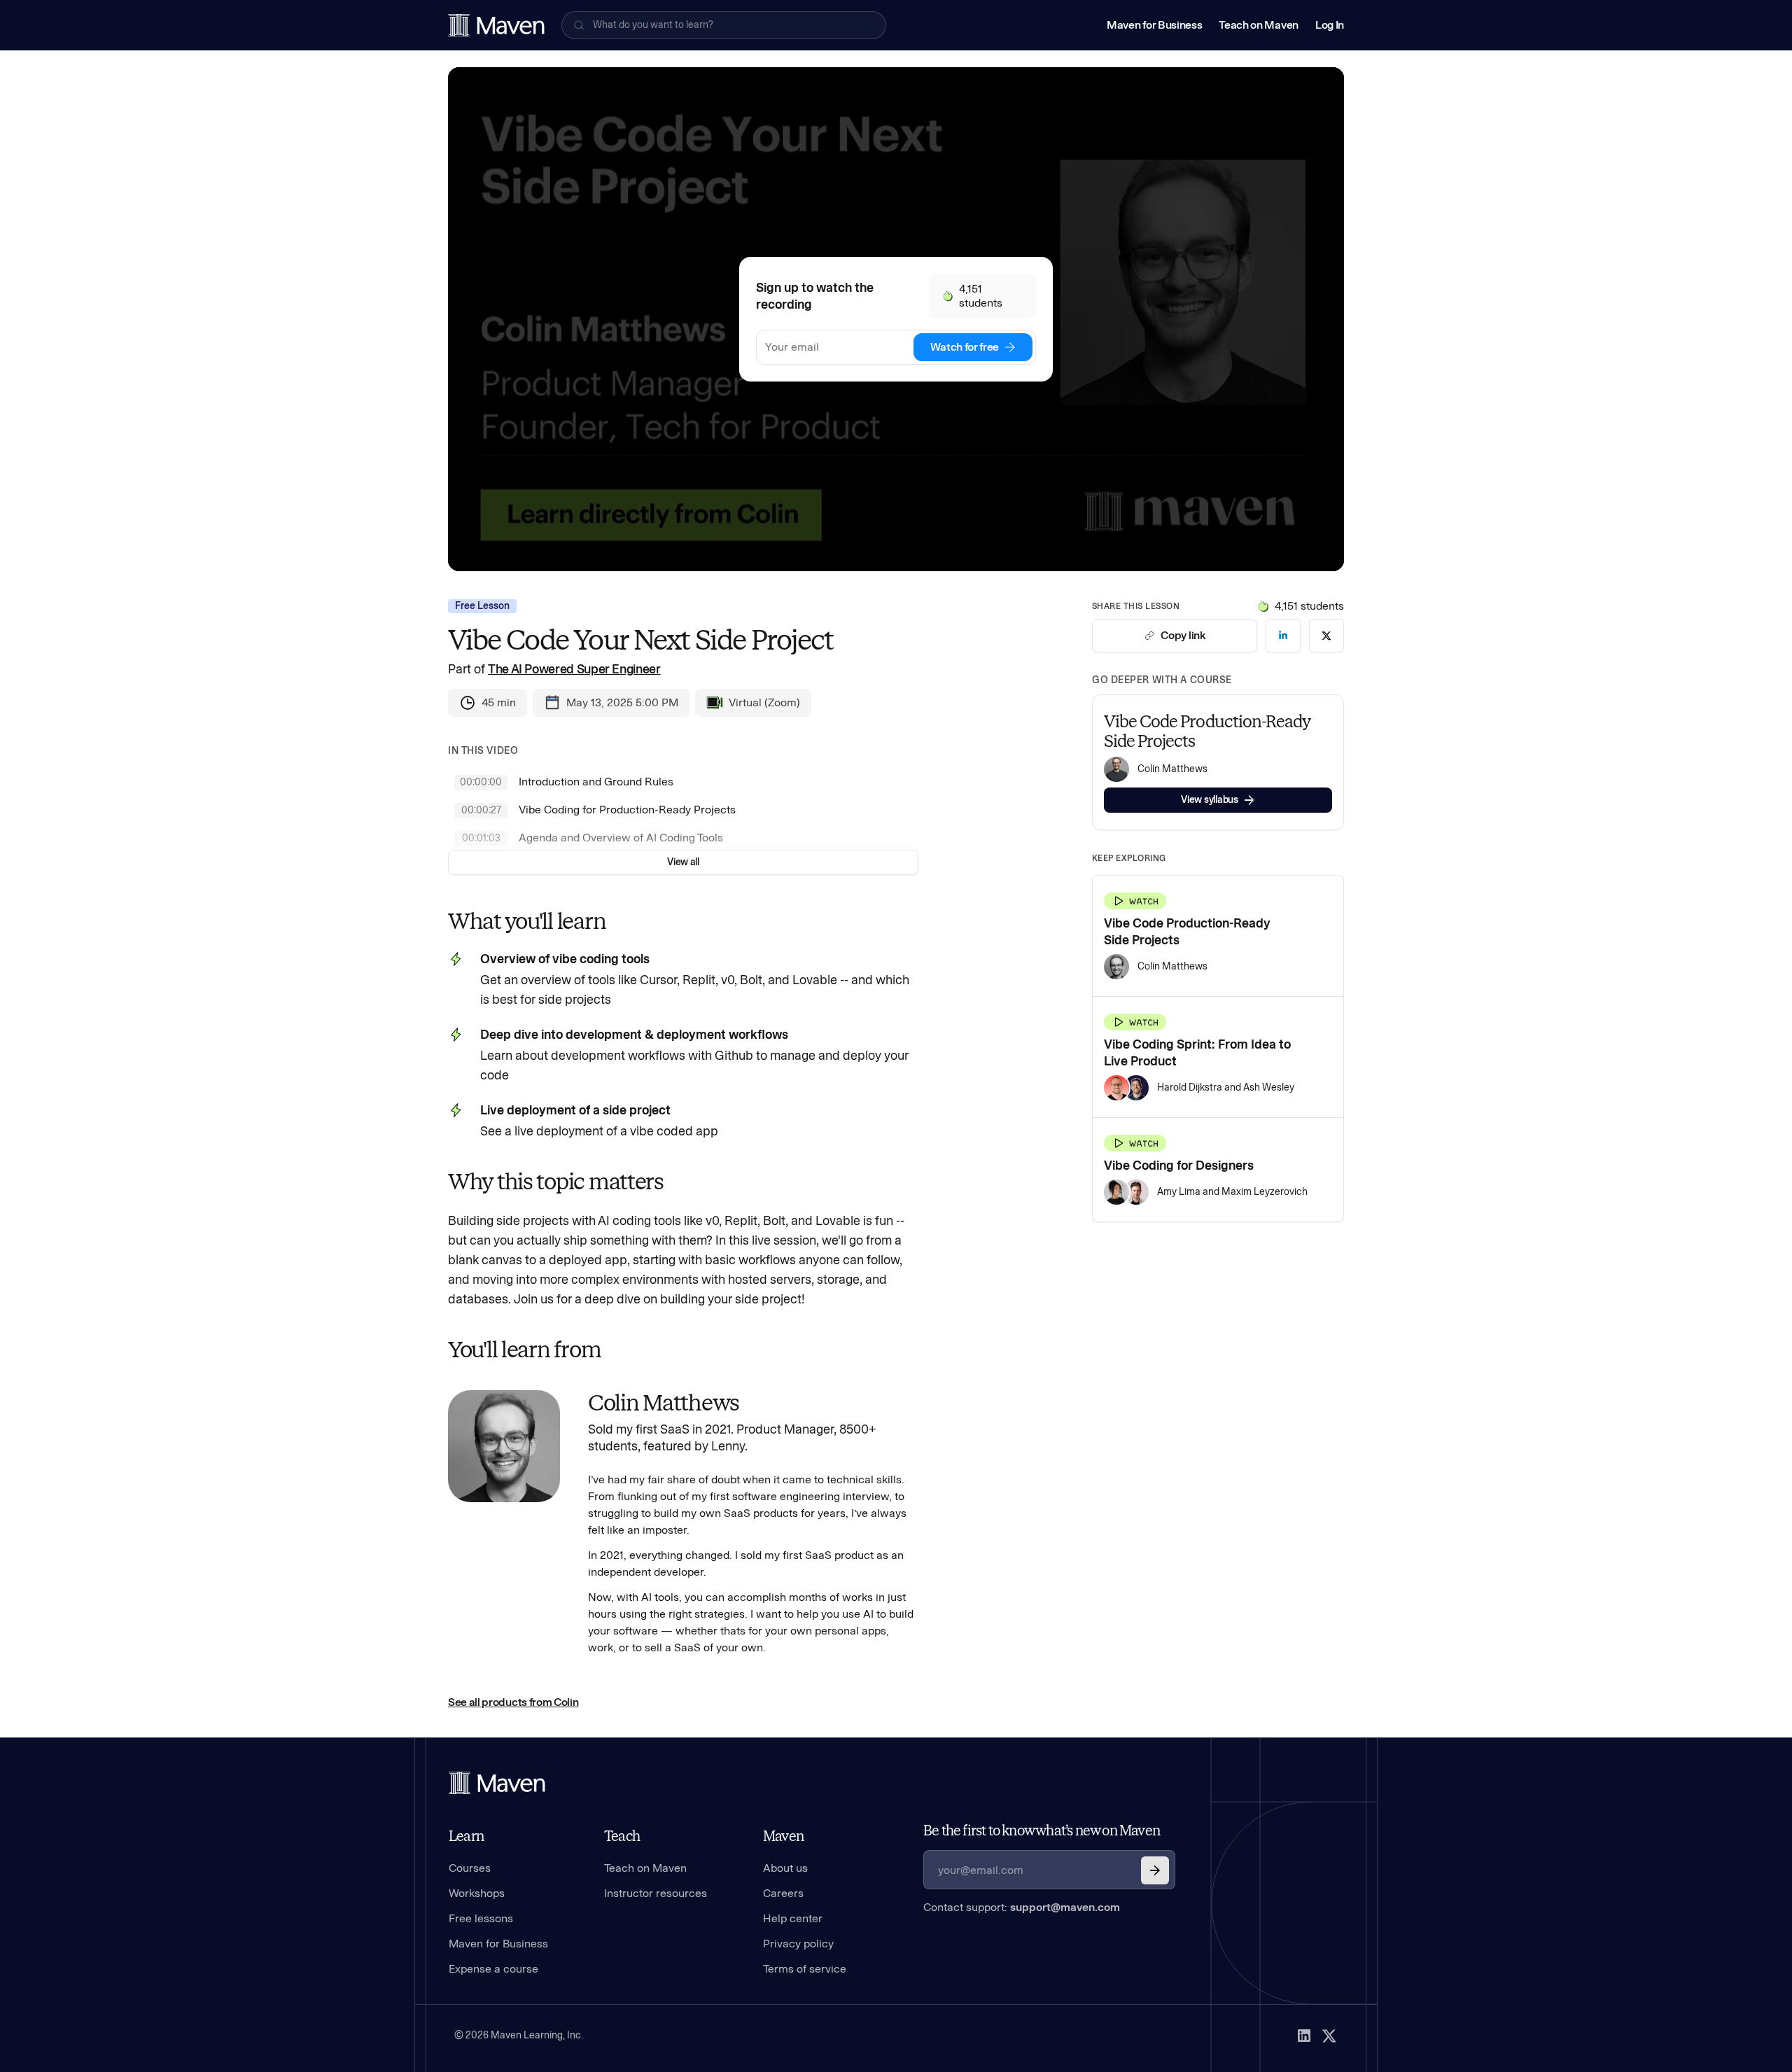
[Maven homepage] (496, 25)
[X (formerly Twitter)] (1329, 2036)
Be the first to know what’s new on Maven (1042, 1830)
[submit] (1155, 1870)
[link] (1283, 636)
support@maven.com (1065, 1907)
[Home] (497, 1783)
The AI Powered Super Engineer (574, 669)
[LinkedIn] (1304, 2036)
